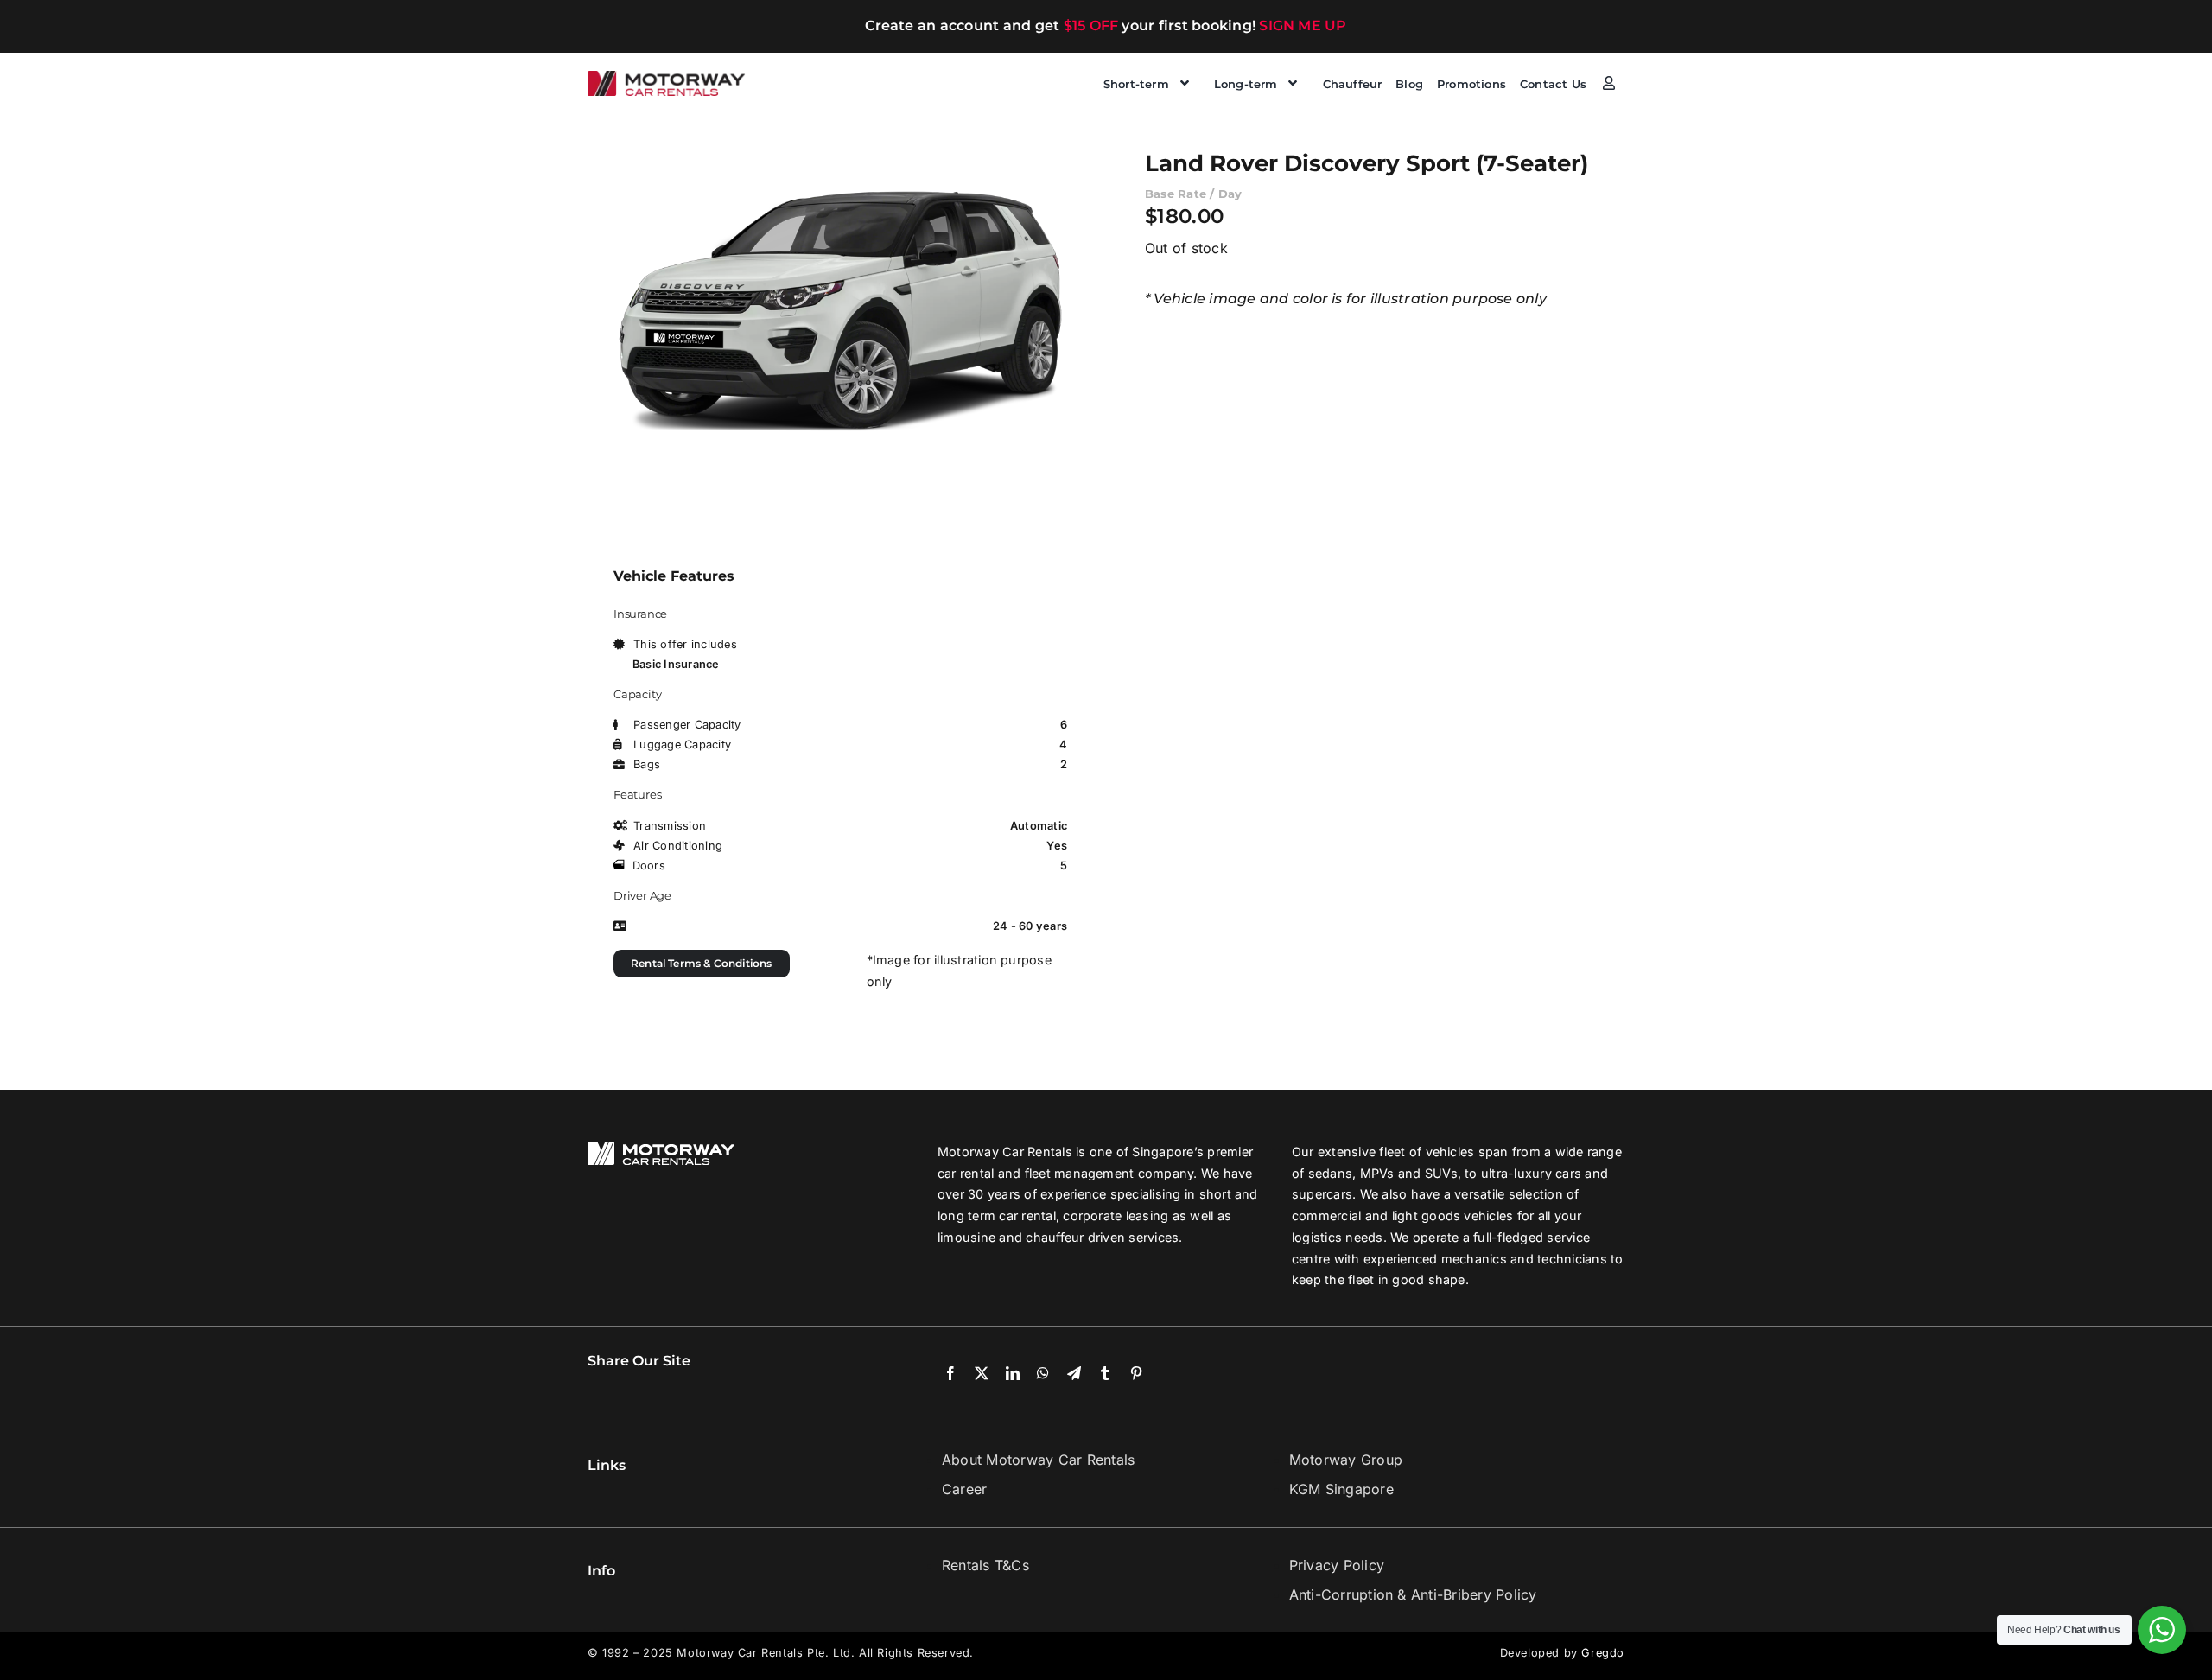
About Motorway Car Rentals (1038, 1460)
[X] (982, 1374)
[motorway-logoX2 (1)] (667, 78)
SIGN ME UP (1303, 25)
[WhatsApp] (1043, 1374)
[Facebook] (950, 1374)
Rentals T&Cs (985, 1565)
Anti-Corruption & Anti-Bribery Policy (1413, 1594)
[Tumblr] (1105, 1374)
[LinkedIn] (1013, 1374)
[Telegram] (1074, 1374)
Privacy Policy (1337, 1565)
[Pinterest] (1136, 1374)
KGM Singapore (1341, 1489)
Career (964, 1489)
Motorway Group (1346, 1460)
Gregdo (1603, 1653)
